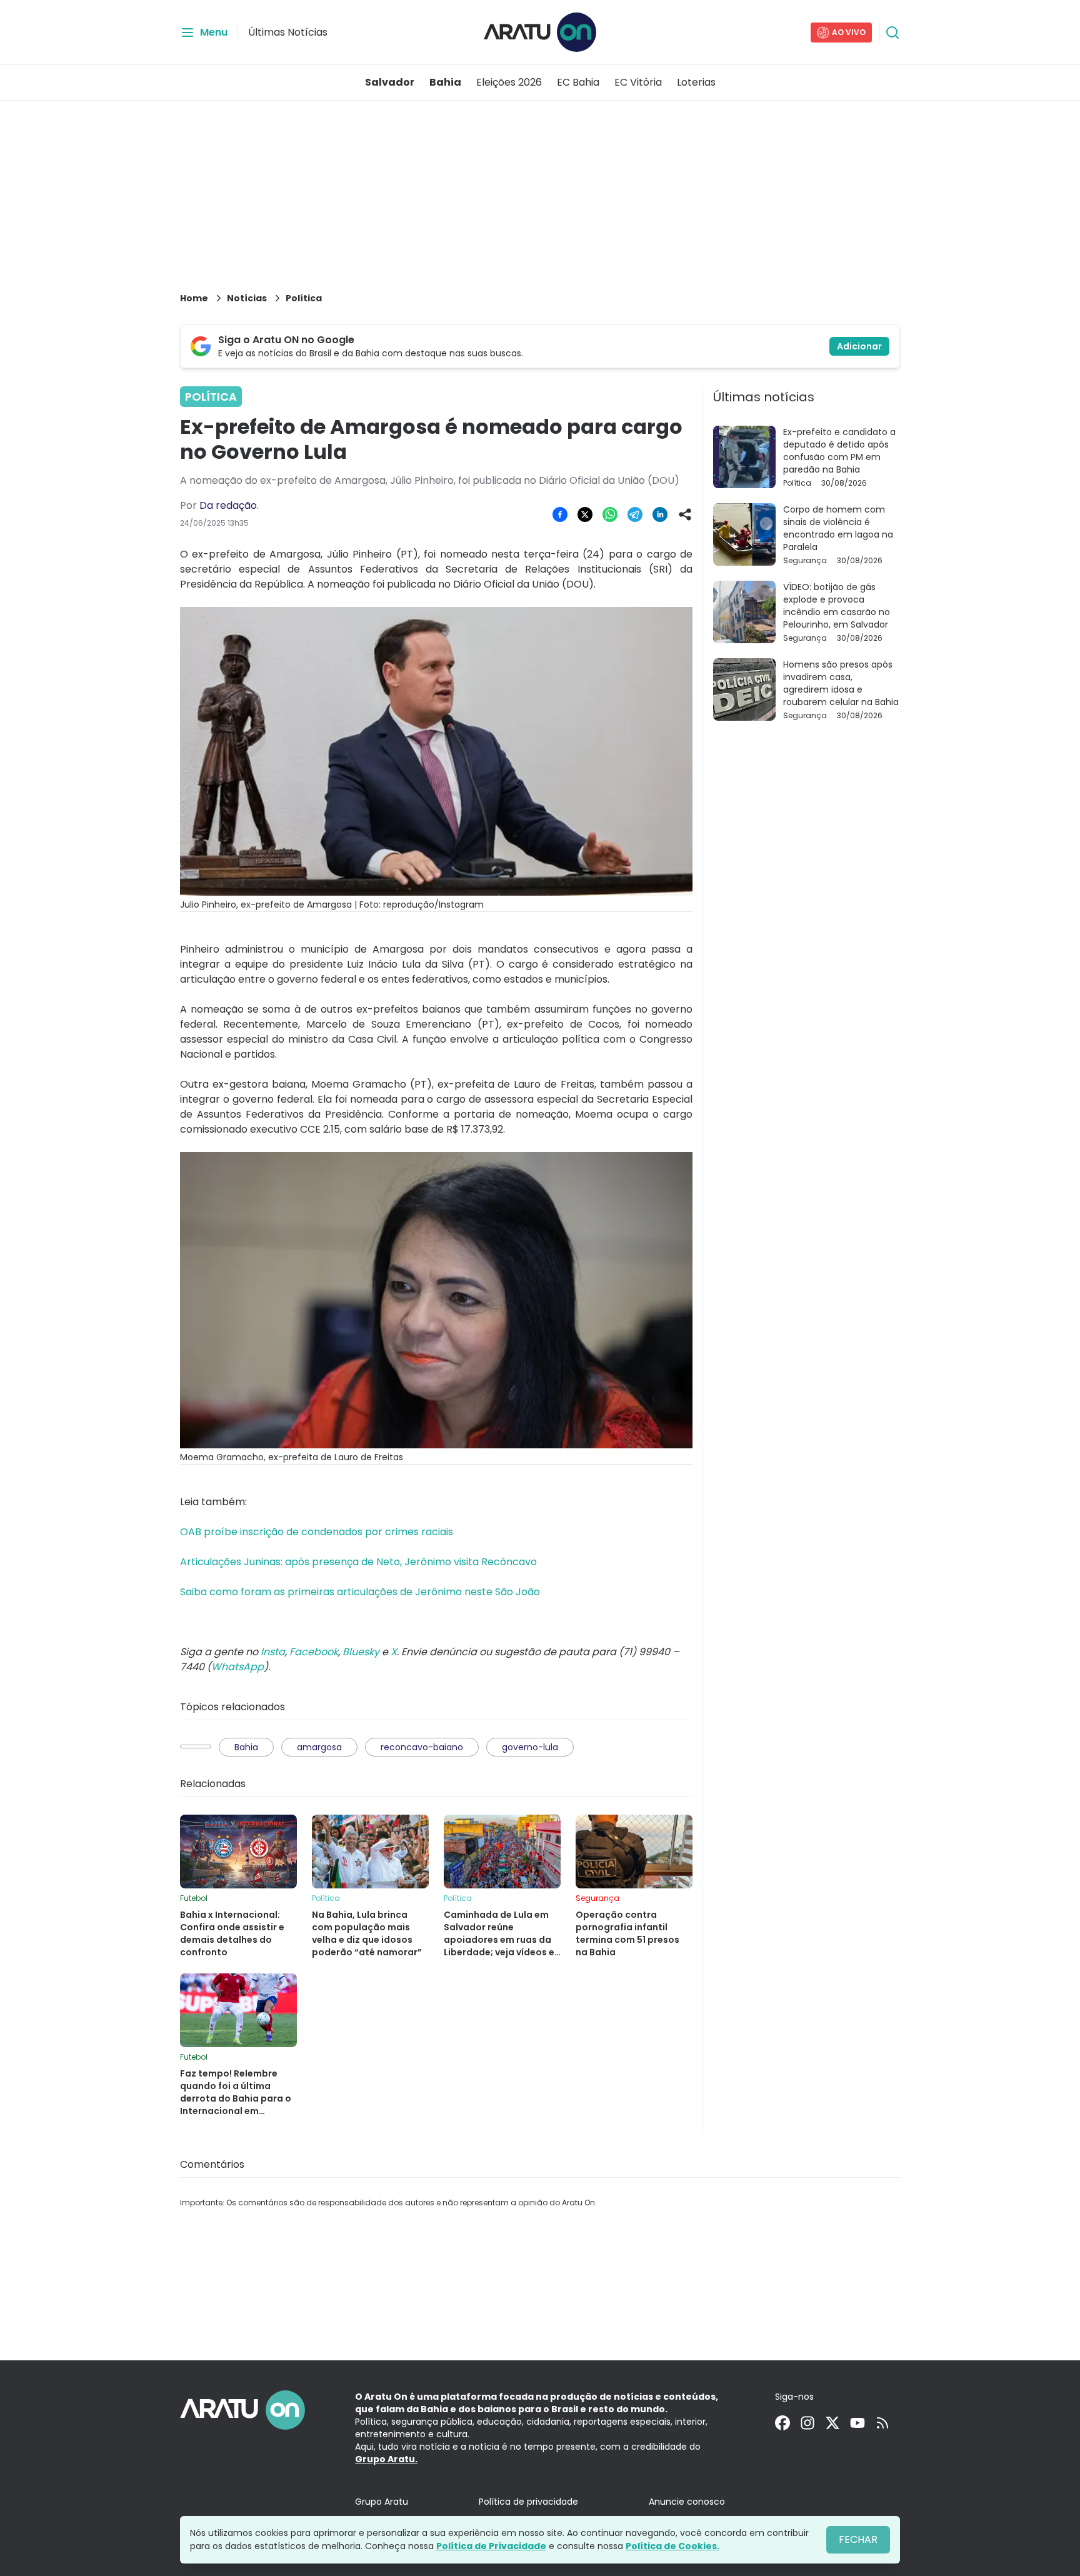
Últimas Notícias (288, 32)
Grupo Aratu (382, 2502)
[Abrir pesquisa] (892, 33)
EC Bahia (578, 82)
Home (194, 298)
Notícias (247, 298)
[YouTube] (857, 2423)
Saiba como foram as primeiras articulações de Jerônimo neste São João (360, 1592)
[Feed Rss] (882, 2423)
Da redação (228, 505)
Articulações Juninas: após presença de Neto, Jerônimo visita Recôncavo (358, 1562)
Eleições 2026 (509, 82)
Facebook (314, 1652)
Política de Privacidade (491, 2546)
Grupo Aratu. (386, 2459)
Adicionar (859, 346)
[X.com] (832, 2423)
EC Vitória (638, 82)
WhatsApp (237, 1667)
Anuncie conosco (687, 2502)
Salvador (390, 82)
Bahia (445, 82)
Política (304, 298)
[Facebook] (782, 2423)
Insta (273, 1652)
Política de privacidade (528, 2502)
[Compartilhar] (685, 514)
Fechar (858, 2539)
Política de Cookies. (672, 2546)
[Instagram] (807, 2423)
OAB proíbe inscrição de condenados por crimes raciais (317, 1532)
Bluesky (361, 1652)
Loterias (696, 82)
